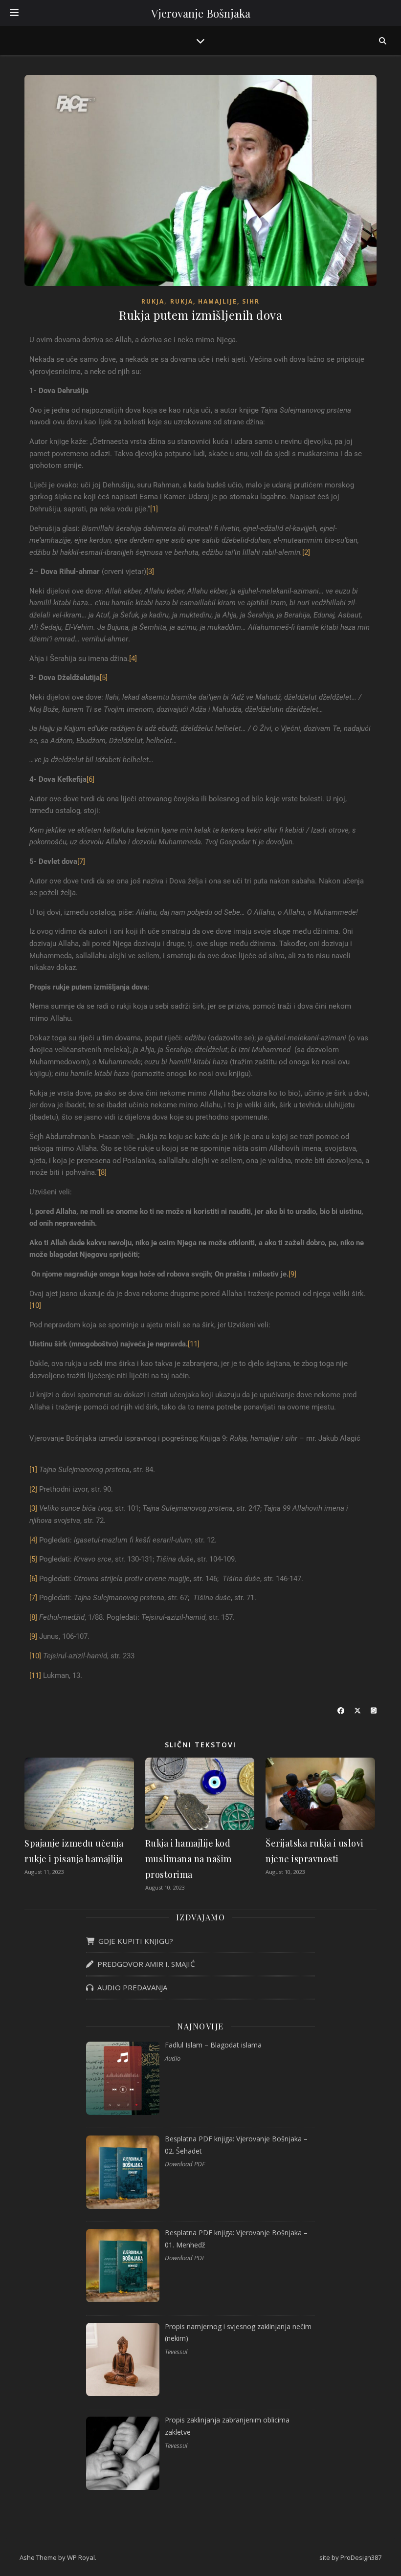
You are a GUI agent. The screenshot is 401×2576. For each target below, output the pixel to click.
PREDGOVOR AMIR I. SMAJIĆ (144, 1964)
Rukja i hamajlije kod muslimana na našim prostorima (189, 1859)
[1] (154, 509)
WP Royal (81, 2557)
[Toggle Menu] (14, 13)
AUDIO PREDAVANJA (130, 1987)
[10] (35, 1305)
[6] (90, 779)
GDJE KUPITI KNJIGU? (134, 1941)
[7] (81, 861)
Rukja (153, 301)
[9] (292, 1274)
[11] (194, 1344)
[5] (104, 678)
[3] (150, 572)
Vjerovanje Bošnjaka (201, 13)
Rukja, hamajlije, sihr (215, 301)
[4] (133, 659)
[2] (306, 552)
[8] (103, 1172)
